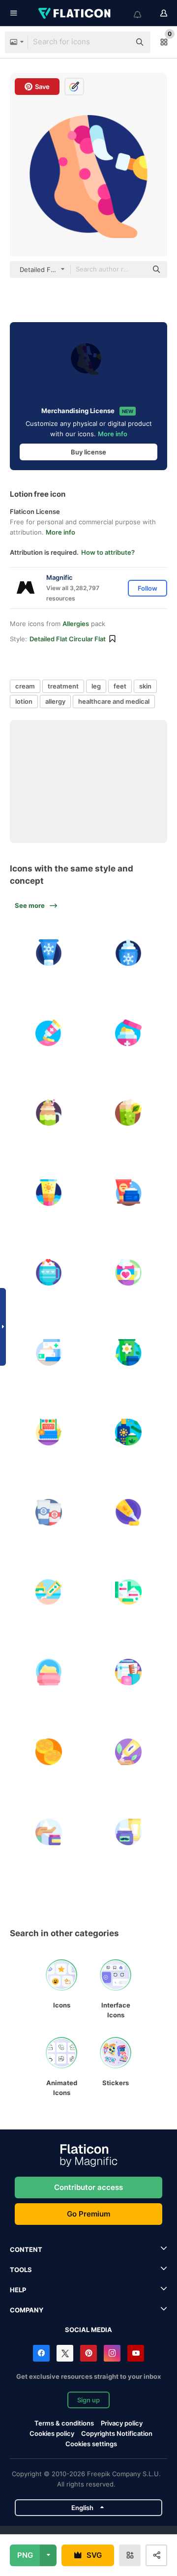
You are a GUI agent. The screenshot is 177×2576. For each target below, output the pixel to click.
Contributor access (88, 2187)
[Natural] (129, 1352)
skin (145, 686)
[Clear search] (118, 42)
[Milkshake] (49, 1113)
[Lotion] (129, 1752)
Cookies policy (52, 2433)
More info (113, 434)
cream (25, 686)
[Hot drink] (49, 1273)
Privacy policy (122, 2423)
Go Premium (88, 2214)
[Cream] (129, 953)
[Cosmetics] (129, 1193)
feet (120, 686)
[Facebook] (41, 2353)
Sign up (88, 2400)
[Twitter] (65, 2353)
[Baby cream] (49, 1672)
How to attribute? (108, 552)
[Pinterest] (88, 2353)
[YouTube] (136, 2353)
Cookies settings (91, 2444)
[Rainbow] (129, 1273)
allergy (55, 701)
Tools (21, 2270)
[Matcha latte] (129, 1113)
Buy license (88, 452)
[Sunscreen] (49, 1193)
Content (26, 2249)
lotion (24, 701)
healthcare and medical (114, 701)
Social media (88, 2330)
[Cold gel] (49, 953)
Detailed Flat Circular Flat (68, 639)
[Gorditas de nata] (49, 1752)
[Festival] (49, 1433)
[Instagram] (112, 2353)
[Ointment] (49, 1033)
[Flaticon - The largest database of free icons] (75, 13)
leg (96, 686)
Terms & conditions (64, 2423)
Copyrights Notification (117, 2433)
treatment (63, 686)
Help (18, 2290)
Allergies (76, 624)
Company (27, 2310)
